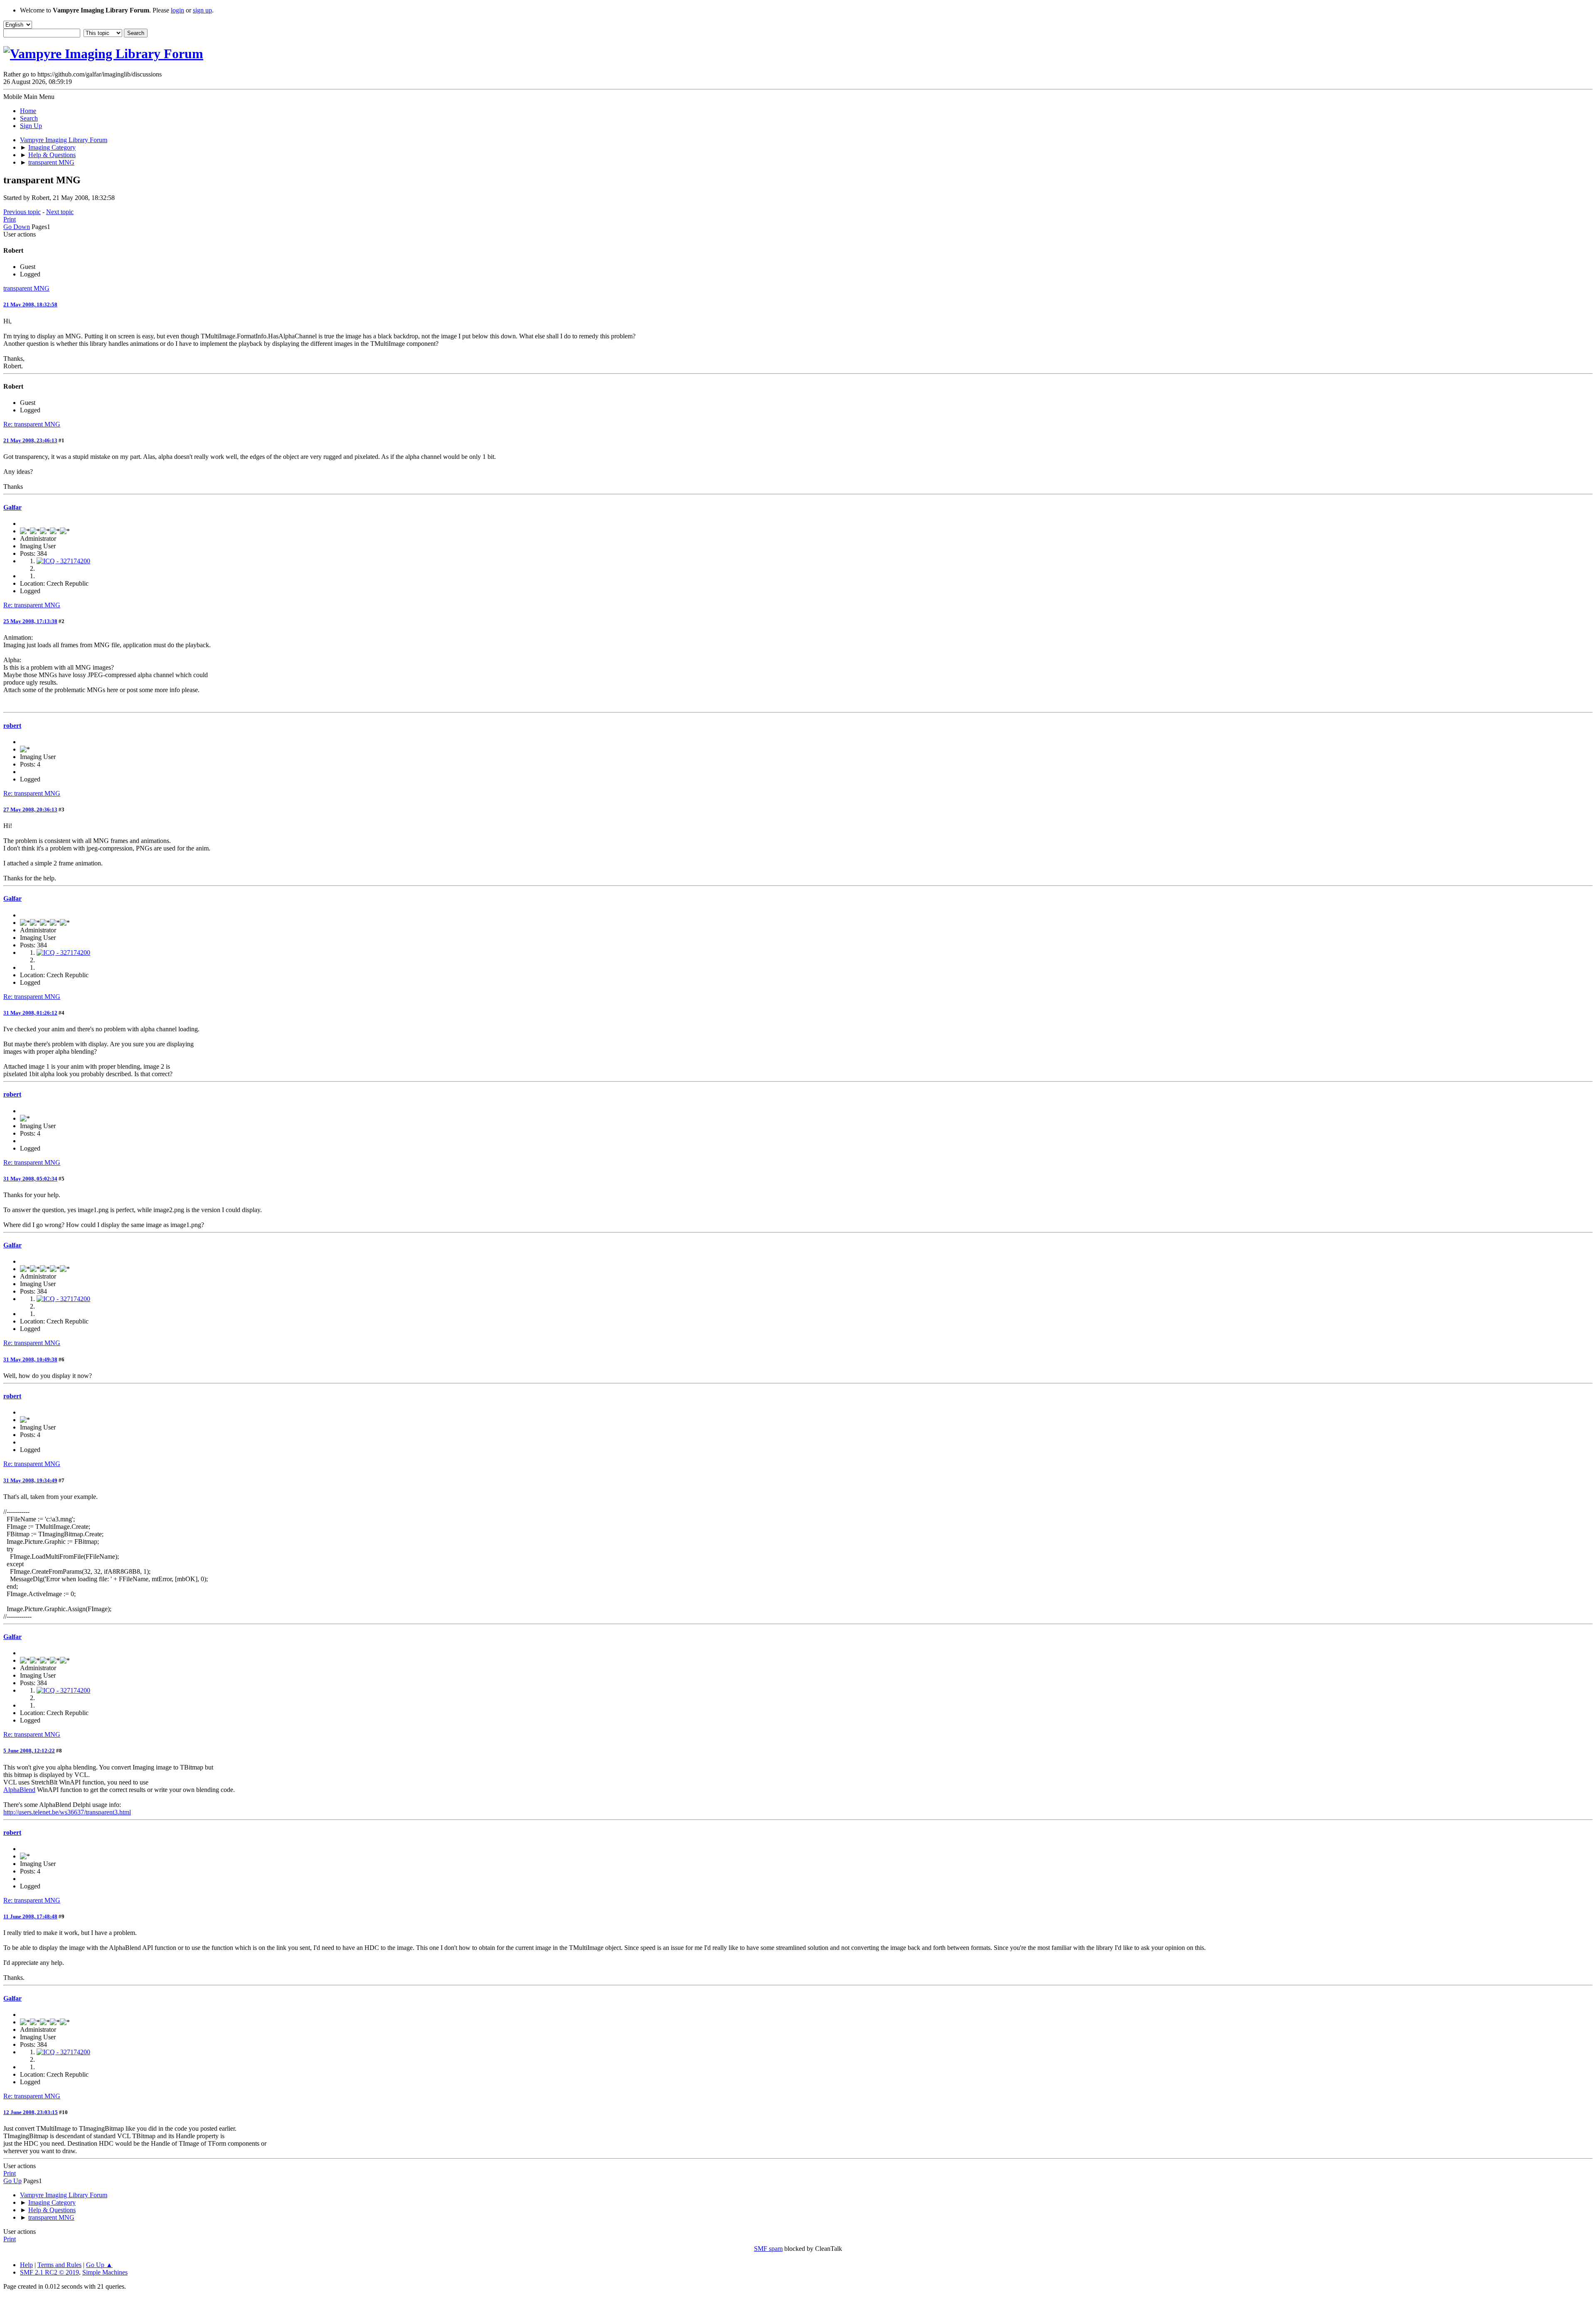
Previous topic (22, 212)
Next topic (60, 212)
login (177, 10)
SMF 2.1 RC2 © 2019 (49, 2272)
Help (26, 2265)
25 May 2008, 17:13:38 (30, 621)
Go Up (12, 2181)
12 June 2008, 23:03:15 (31, 2112)
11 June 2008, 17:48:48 (30, 1916)
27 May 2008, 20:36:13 (30, 810)
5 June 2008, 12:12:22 (29, 1751)
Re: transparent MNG (32, 424)
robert (12, 726)
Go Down (17, 227)
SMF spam (768, 2249)
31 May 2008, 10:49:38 (30, 1359)
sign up (202, 10)
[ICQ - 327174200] (63, 561)
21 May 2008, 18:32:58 (30, 304)
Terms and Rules (59, 2265)
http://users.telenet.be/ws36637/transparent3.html (67, 1812)
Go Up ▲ (99, 2265)
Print (10, 219)
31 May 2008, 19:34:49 (30, 1480)
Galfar (12, 507)
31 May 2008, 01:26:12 (30, 1013)
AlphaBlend (19, 1790)
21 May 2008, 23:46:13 (30, 440)
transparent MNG (26, 288)
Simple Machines (105, 2272)
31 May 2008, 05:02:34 (30, 1179)
